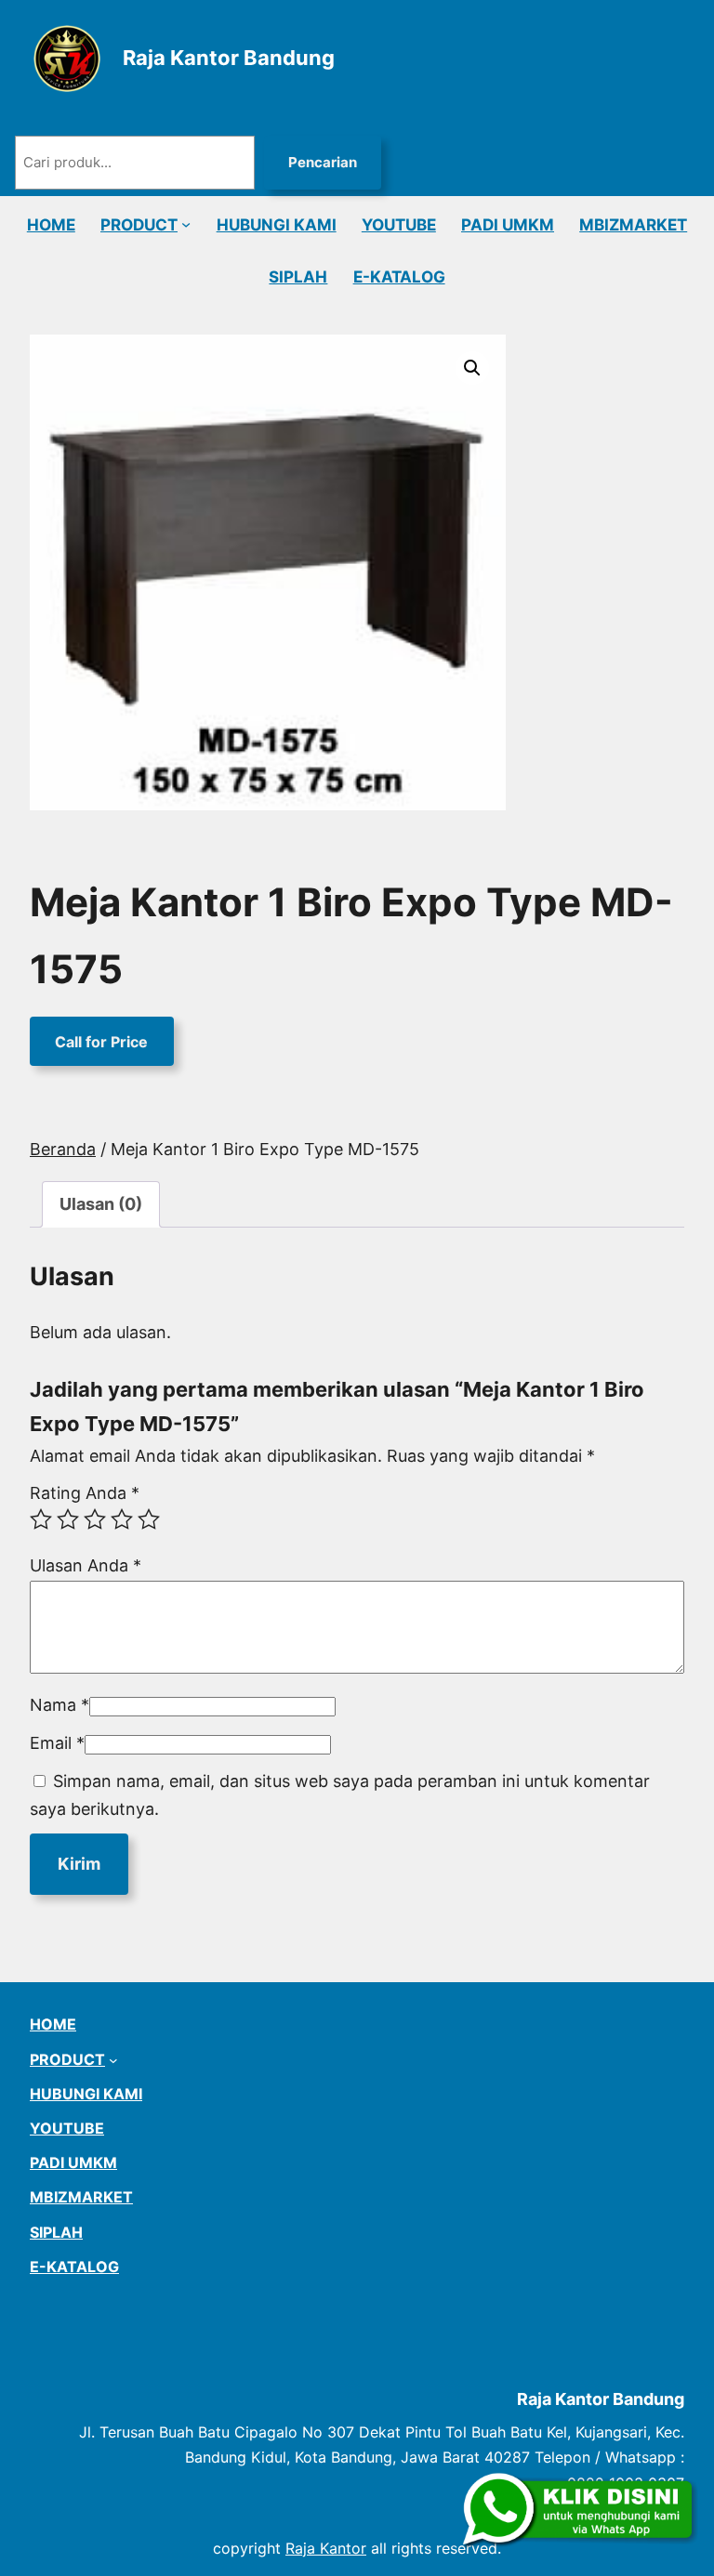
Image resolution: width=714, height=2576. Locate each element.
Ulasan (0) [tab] (101, 1204)
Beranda (63, 1149)
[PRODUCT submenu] (186, 224)
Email (57, 1743)
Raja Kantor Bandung (229, 58)
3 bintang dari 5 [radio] (95, 1519)
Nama (59, 1705)
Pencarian (323, 162)
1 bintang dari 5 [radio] (41, 1519)
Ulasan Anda (86, 1565)
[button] (472, 368)
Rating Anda (85, 1493)
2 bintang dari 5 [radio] (68, 1519)
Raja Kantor (326, 2548)
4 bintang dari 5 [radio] (122, 1519)
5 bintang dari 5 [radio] (149, 1519)
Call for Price (101, 1041)
